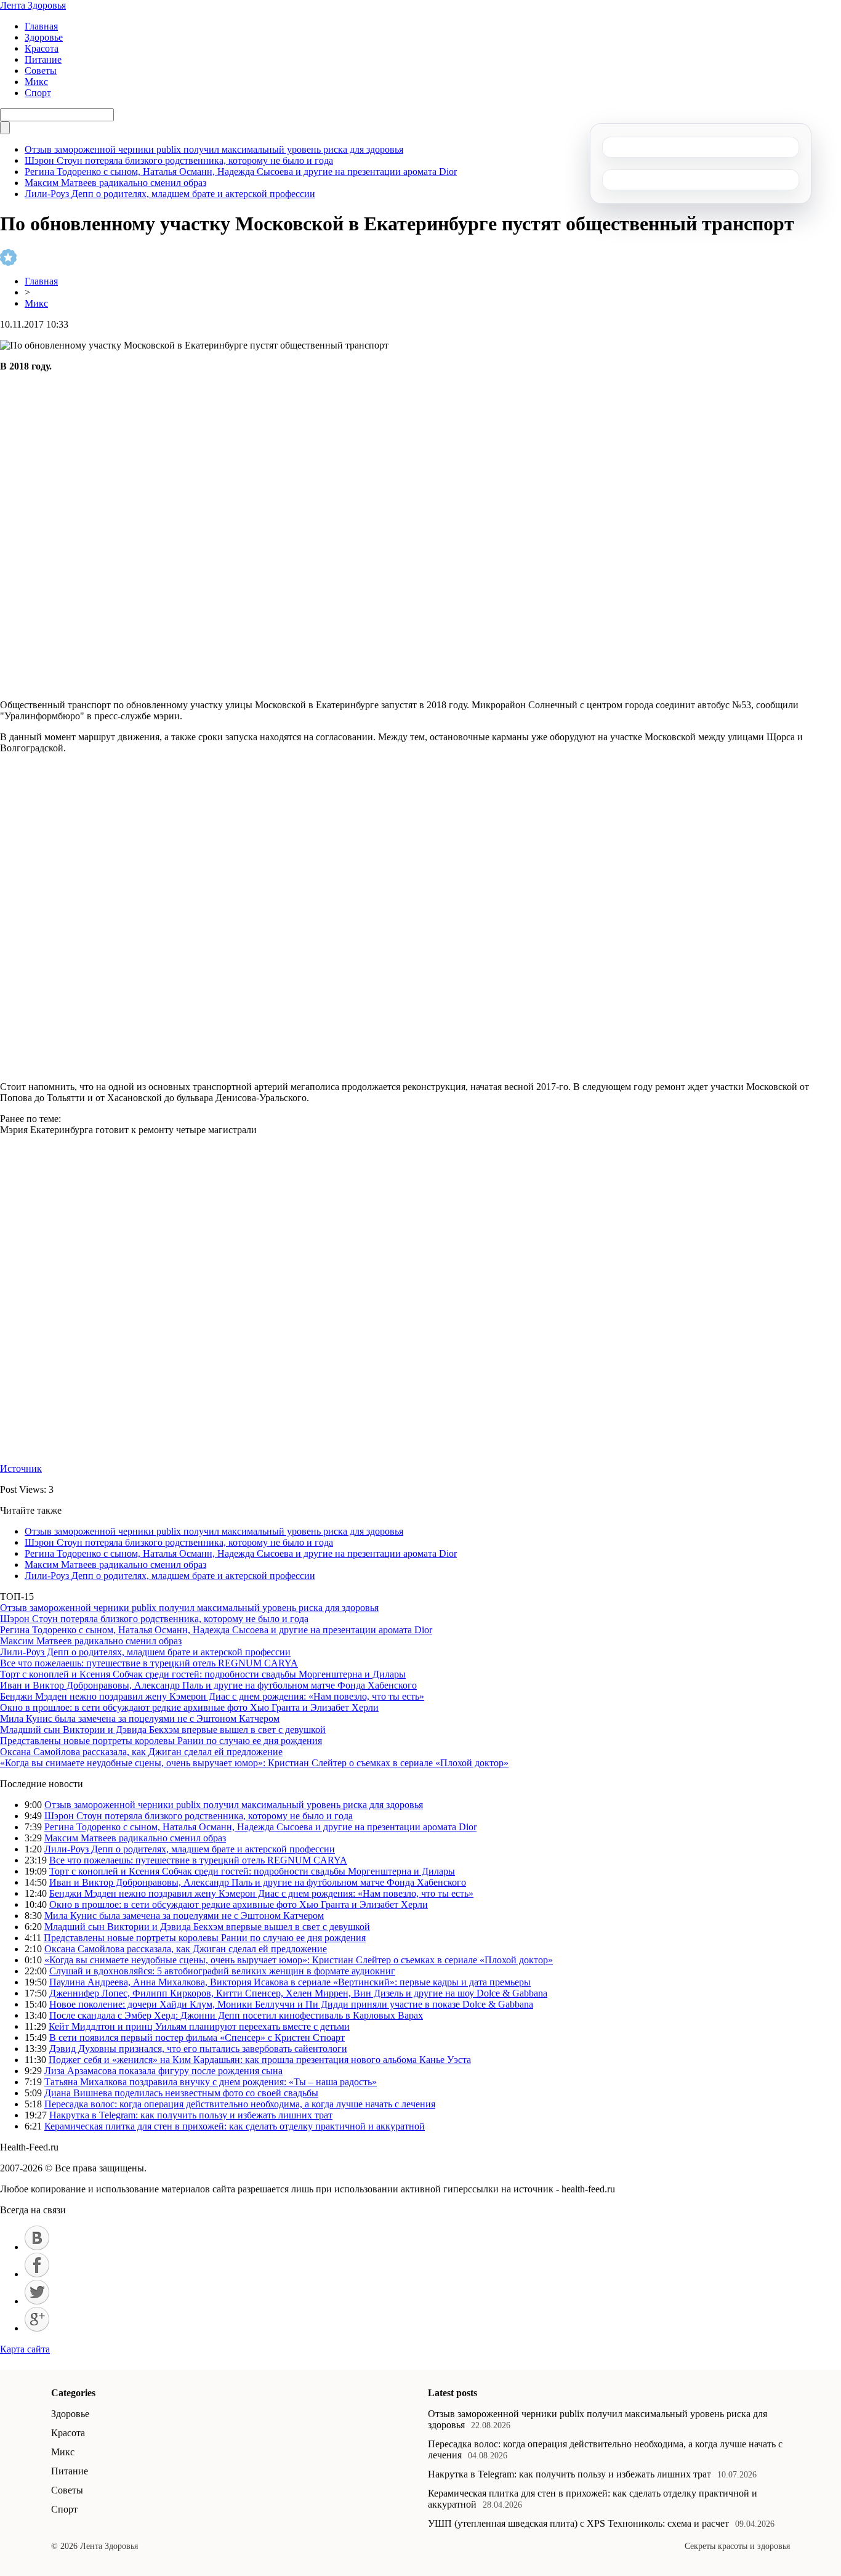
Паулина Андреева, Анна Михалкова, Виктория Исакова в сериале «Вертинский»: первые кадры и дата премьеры (290, 1982)
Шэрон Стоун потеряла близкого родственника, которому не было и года (179, 160)
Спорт (38, 93)
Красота (42, 48)
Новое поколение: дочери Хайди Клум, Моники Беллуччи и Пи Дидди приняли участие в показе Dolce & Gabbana (291, 2004)
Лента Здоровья (33, 5)
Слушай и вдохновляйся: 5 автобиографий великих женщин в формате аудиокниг (222, 1971)
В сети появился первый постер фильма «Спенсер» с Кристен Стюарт (197, 2037)
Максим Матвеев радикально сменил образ (115, 183)
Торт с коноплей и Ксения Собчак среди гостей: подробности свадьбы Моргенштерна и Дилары (203, 1674)
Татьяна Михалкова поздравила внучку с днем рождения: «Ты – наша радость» (211, 2082)
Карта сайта (25, 2349)
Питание (43, 59)
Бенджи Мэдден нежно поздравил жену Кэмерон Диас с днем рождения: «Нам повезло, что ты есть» (212, 1696)
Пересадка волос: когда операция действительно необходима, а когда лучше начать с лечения (240, 2104)
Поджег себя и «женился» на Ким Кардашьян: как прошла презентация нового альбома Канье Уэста (260, 2060)
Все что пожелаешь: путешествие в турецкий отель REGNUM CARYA (149, 1663)
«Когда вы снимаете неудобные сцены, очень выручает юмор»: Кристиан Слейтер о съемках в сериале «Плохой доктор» (254, 1763)
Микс (36, 82)
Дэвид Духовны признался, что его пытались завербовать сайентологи (198, 2049)
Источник (21, 1468)
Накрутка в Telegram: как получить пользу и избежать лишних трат (191, 2115)
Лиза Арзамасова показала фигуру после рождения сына (163, 2071)
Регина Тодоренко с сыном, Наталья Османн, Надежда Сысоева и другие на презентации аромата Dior (241, 172)
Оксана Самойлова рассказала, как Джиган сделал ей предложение (141, 1752)
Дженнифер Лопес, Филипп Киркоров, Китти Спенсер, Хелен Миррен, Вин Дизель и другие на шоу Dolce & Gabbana (298, 1993)
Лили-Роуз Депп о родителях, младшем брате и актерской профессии (170, 194)
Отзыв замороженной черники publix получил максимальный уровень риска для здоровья (214, 149)
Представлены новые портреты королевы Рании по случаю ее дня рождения (161, 1741)
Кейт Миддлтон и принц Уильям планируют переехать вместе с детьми (199, 2026)
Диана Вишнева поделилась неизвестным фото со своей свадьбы (181, 2093)
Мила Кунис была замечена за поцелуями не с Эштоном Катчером (140, 1718)
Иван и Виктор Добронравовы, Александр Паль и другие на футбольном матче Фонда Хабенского (208, 1685)
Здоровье (44, 37)
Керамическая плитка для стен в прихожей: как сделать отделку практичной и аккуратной (235, 2126)
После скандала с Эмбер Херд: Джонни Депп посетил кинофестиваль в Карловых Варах (236, 2015)
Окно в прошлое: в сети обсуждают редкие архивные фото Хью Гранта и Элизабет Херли (189, 1707)
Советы (41, 71)
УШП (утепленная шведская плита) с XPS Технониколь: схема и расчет (578, 2523)
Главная (41, 26)
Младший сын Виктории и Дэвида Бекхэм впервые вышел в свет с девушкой (163, 1730)
